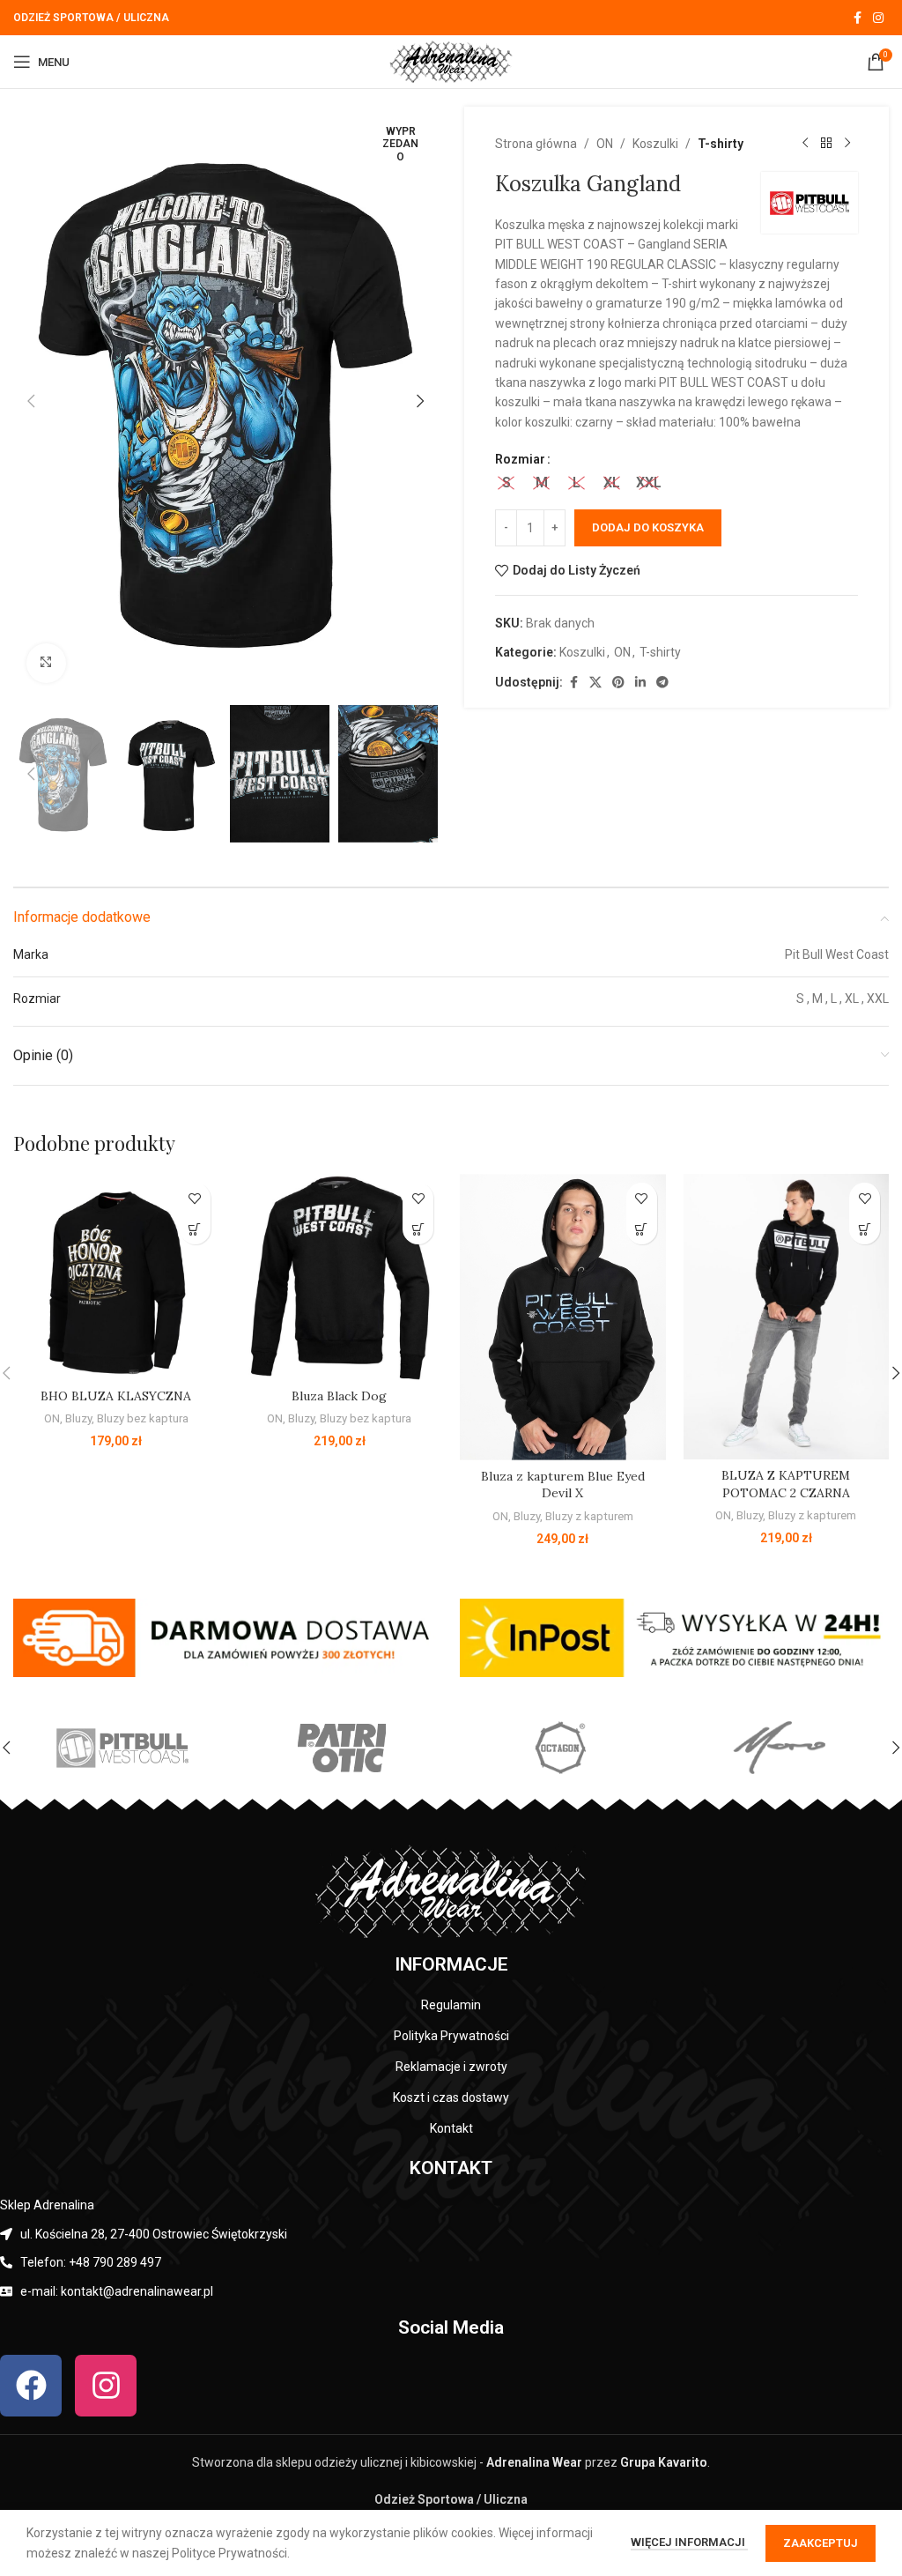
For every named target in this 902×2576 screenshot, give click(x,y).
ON (605, 144)
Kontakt (451, 2128)
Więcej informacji (689, 2542)
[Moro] (779, 1748)
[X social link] (595, 683)
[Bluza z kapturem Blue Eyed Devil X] (563, 1317)
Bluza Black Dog (339, 1396)
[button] (31, 401)
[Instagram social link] (878, 18)
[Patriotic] (341, 1748)
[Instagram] (106, 2386)
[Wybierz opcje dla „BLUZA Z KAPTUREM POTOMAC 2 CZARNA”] (865, 1229)
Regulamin (451, 2005)
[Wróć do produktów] (826, 144)
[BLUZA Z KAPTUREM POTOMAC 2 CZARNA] (787, 1317)
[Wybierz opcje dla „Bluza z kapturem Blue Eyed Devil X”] (642, 1229)
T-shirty (721, 144)
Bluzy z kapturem (589, 1516)
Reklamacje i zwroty (451, 2067)
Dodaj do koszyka (648, 527)
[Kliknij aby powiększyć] (46, 663)
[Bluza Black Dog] (340, 1277)
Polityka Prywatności (451, 2036)
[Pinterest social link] (618, 683)
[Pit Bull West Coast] (122, 1748)
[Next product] (847, 144)
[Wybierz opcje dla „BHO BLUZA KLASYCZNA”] (195, 1229)
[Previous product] (805, 144)
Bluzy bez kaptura (143, 1418)
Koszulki (655, 144)
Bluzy (78, 1418)
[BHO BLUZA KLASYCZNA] (116, 1277)
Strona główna (536, 144)
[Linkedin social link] (640, 683)
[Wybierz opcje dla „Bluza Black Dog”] (418, 1229)
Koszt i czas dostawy (451, 2097)
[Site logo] (451, 61)
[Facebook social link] (857, 18)
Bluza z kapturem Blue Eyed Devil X (563, 1485)
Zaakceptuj (821, 2543)
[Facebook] (31, 2386)
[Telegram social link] (662, 683)
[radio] (506, 483)
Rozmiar (520, 459)
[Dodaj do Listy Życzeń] (195, 1198)
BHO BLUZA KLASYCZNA (116, 1396)
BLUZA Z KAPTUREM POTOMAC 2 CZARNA (786, 1484)
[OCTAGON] (560, 1748)
